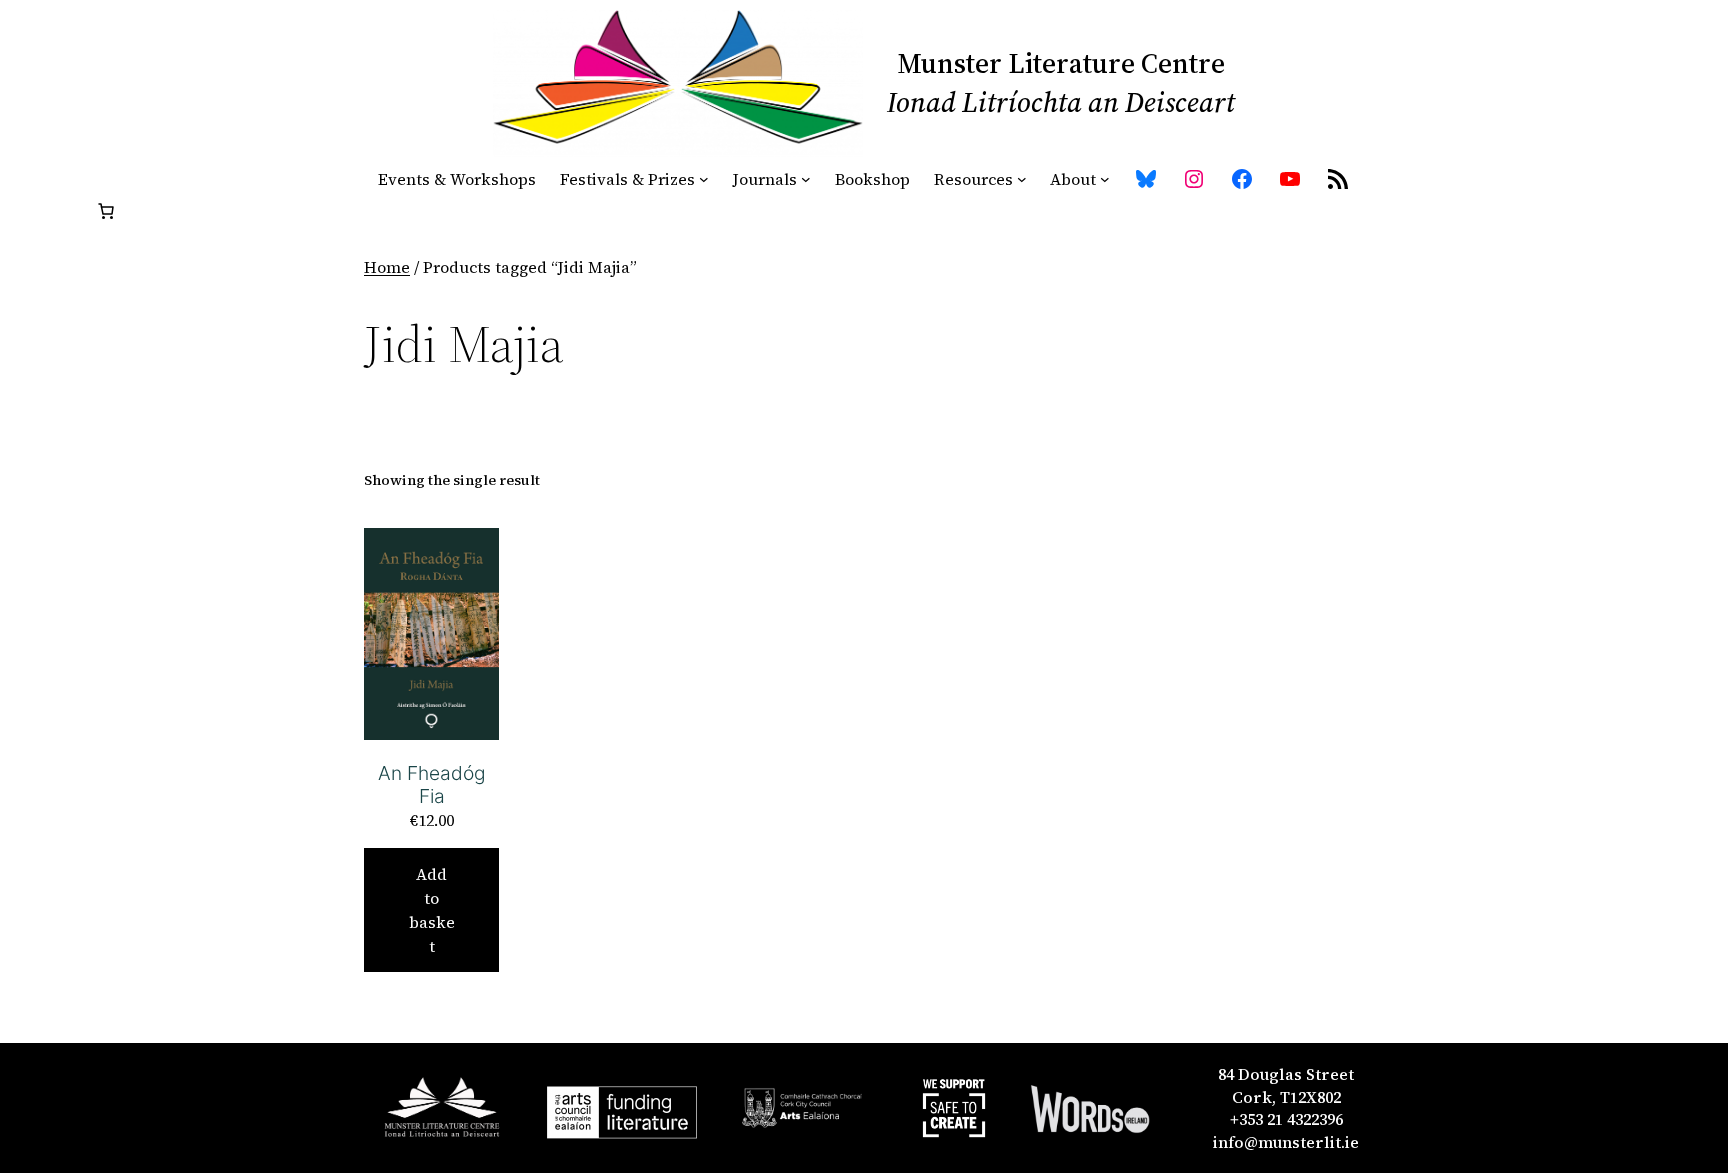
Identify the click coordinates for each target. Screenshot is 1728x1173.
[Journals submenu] (806, 179)
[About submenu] (1105, 179)
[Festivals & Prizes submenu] (704, 179)
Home (387, 267)
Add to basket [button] (432, 910)
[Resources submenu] (1022, 179)
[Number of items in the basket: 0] (106, 211)
